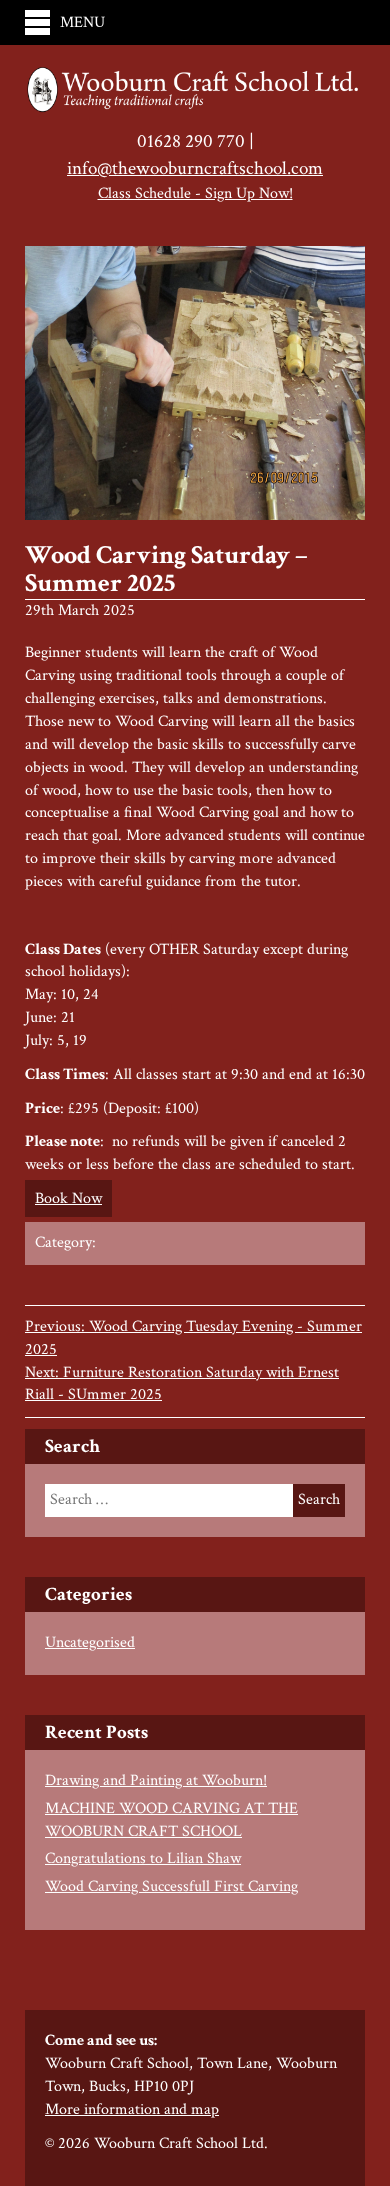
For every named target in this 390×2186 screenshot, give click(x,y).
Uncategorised (90, 1642)
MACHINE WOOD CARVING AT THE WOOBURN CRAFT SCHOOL (171, 1820)
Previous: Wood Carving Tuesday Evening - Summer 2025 (193, 1338)
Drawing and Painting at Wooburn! (156, 1780)
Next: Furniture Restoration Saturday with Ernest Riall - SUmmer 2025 (182, 1384)
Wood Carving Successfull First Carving (171, 1886)
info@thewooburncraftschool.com (195, 168)
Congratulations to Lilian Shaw (143, 1858)
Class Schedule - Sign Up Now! (195, 193)
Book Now (68, 1198)
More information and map (132, 2109)
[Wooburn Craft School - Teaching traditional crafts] (195, 91)
